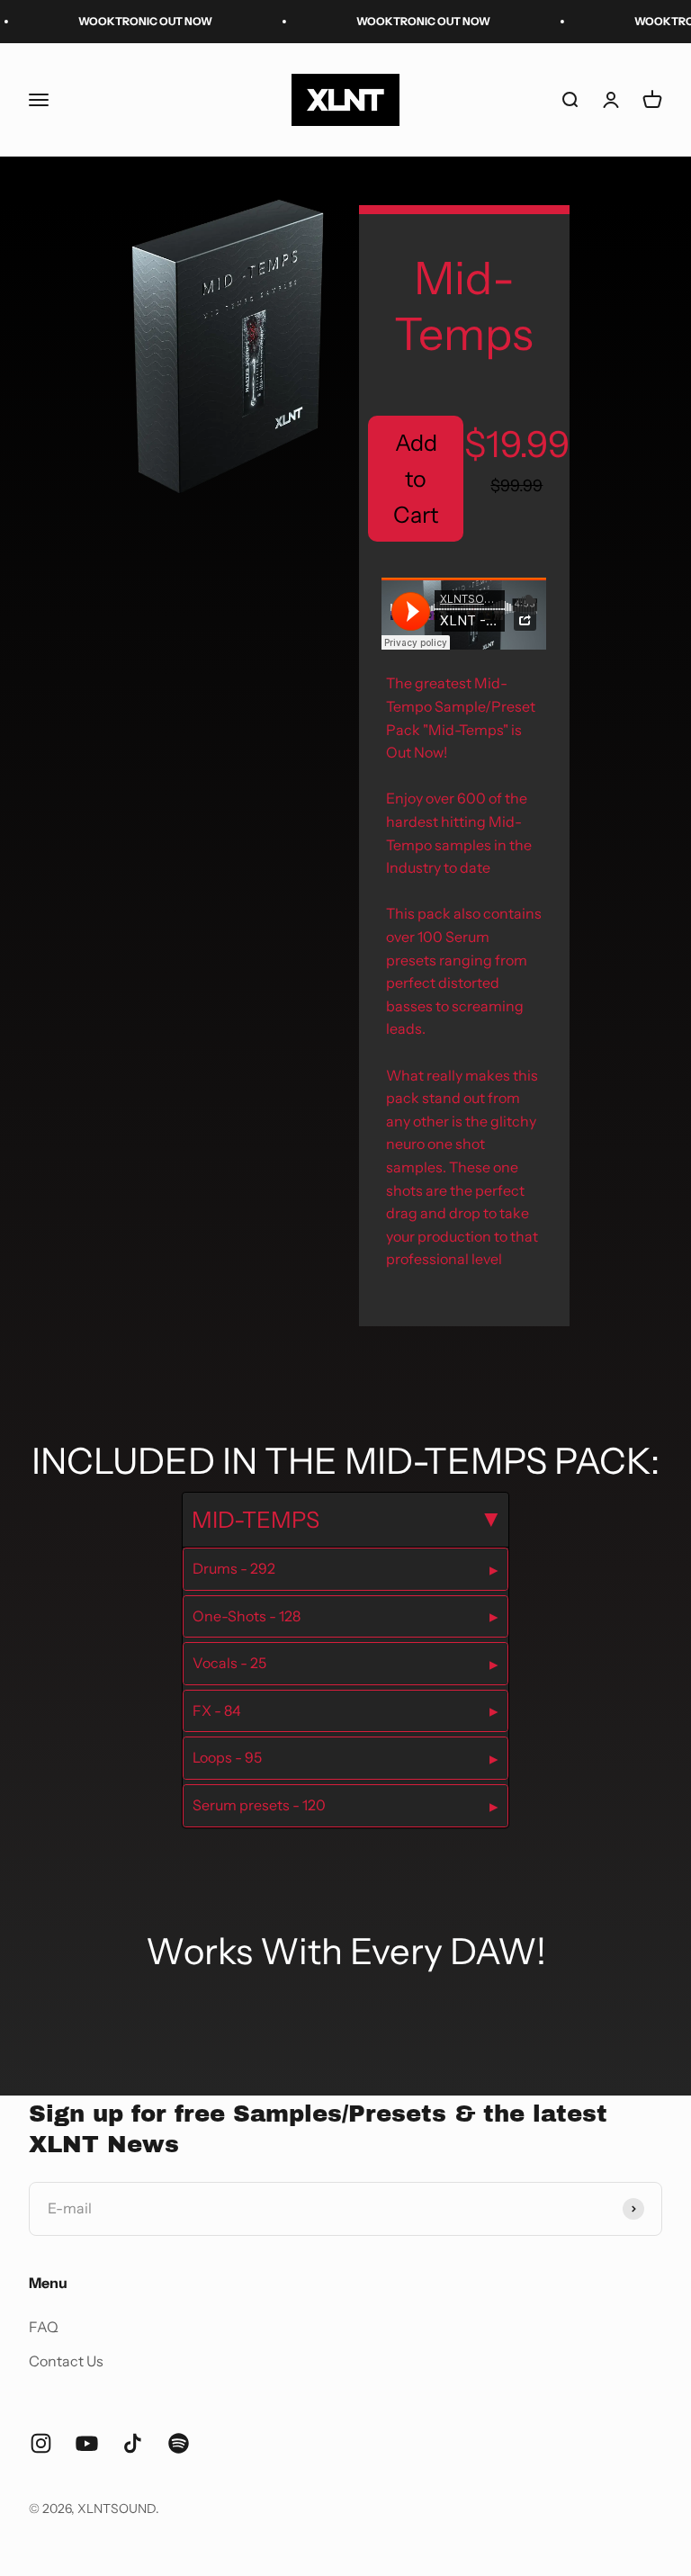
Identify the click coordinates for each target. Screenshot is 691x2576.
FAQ (44, 2327)
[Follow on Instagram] (41, 2443)
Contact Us (66, 2361)
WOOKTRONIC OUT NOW (125, 21)
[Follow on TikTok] (133, 2443)
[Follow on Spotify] (179, 2443)
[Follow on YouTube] (87, 2443)
